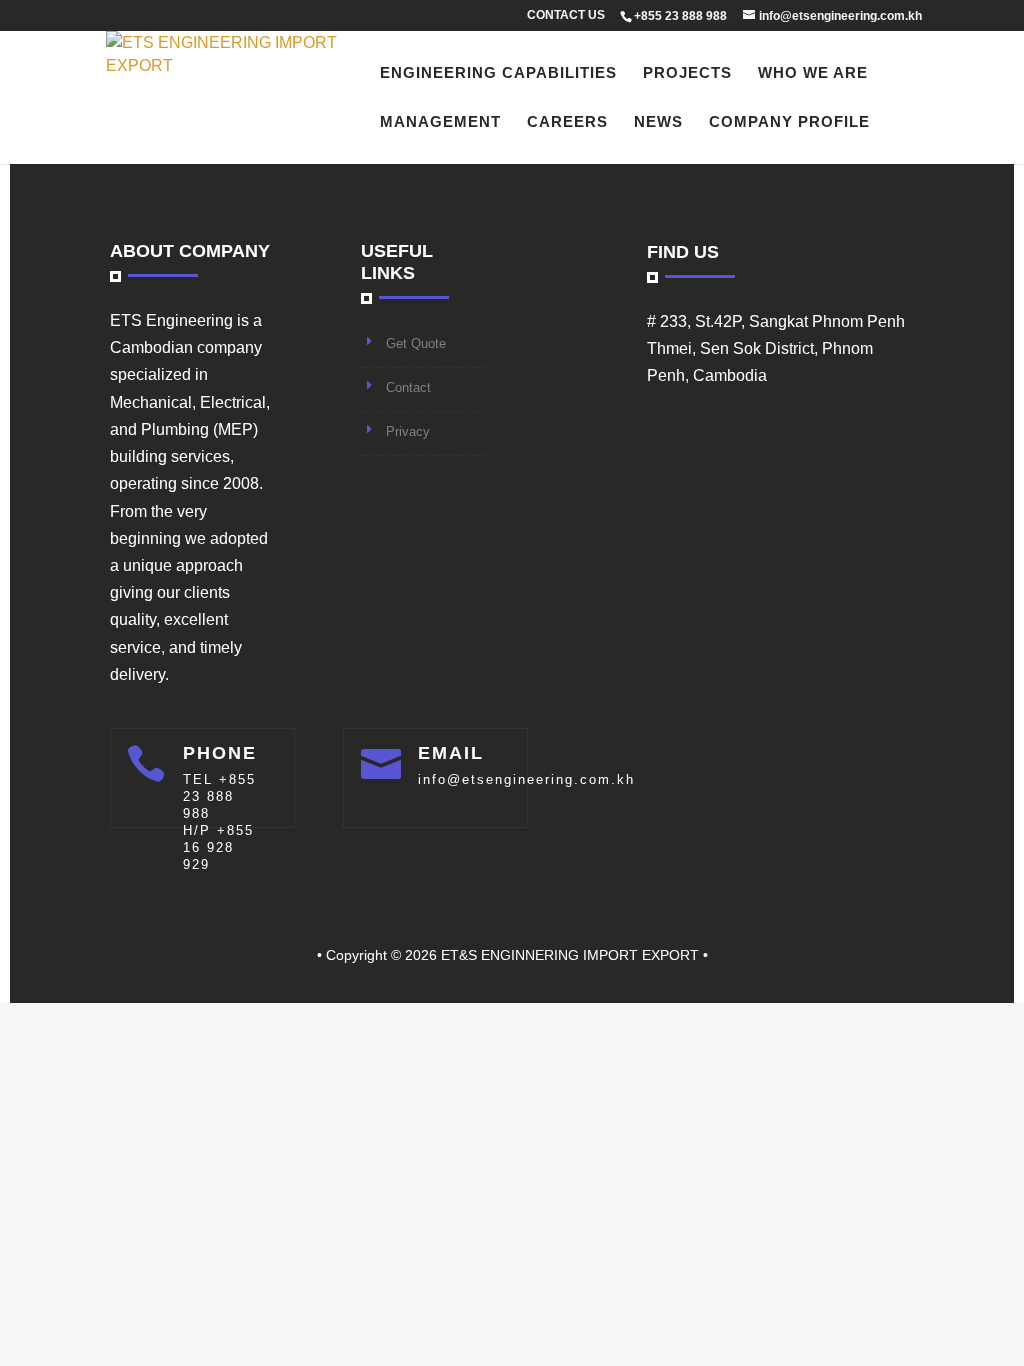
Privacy (408, 431)
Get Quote (416, 343)
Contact (408, 387)
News (658, 122)
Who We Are (813, 73)
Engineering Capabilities (498, 73)
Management (440, 122)
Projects (687, 73)
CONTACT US (566, 15)
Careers (567, 122)
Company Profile (789, 122)
